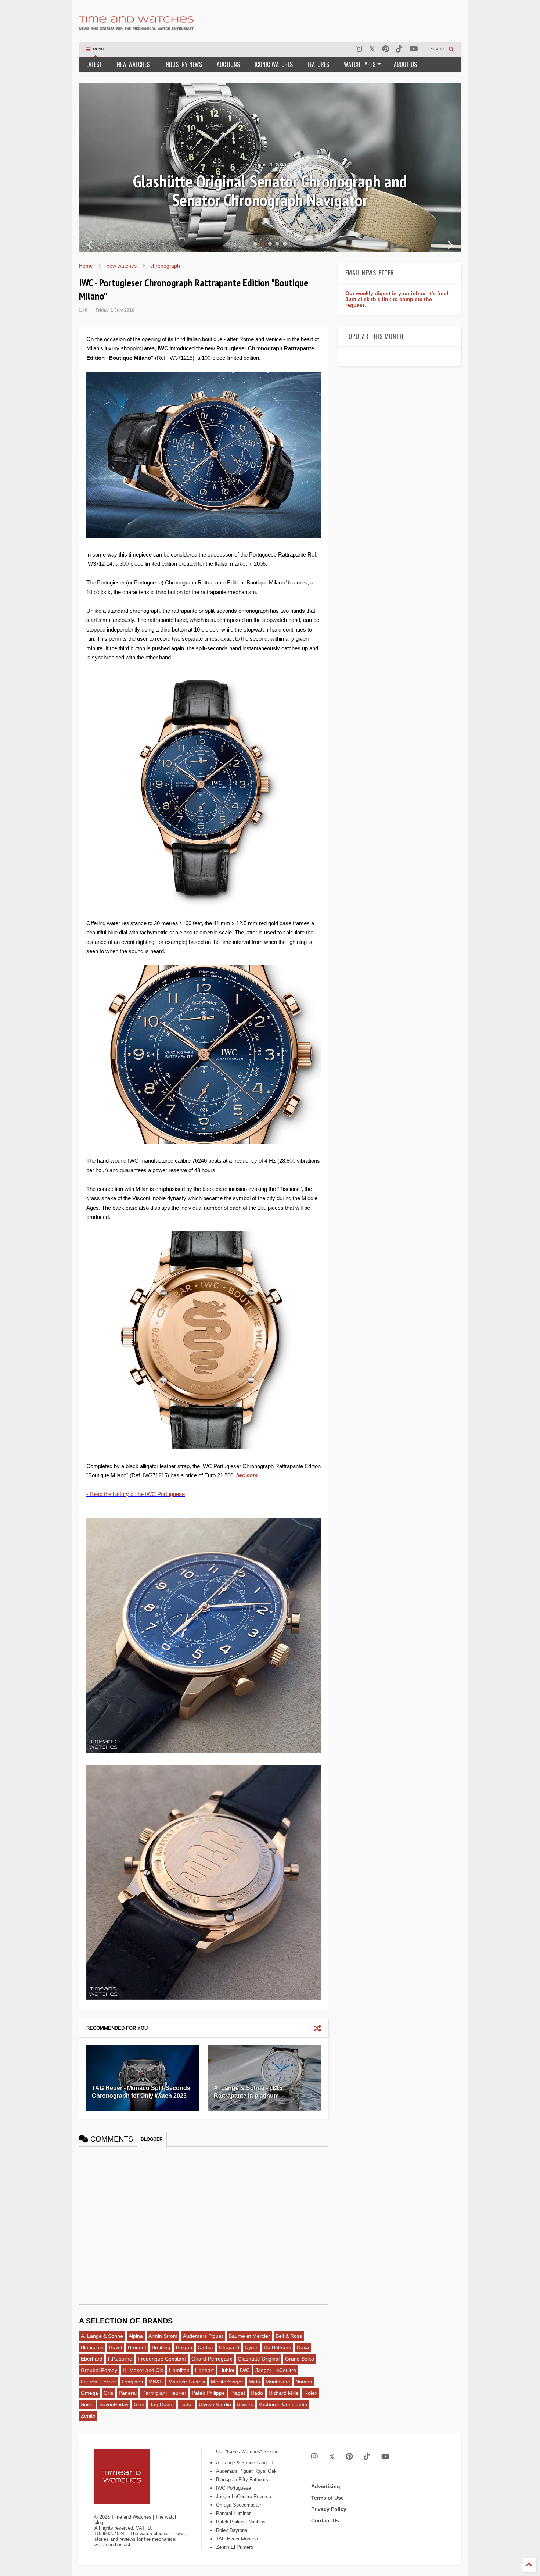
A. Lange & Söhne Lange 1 (245, 2463)
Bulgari (184, 2347)
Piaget (238, 2393)
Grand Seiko (300, 2359)
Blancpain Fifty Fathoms (242, 2480)
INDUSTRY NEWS (183, 64)
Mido (254, 2382)
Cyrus (251, 2347)
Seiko (87, 2404)
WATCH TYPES (360, 64)
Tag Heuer (162, 2404)
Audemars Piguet (203, 2336)
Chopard (229, 2347)
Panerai (128, 2393)
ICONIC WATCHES (274, 64)
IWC (245, 2370)
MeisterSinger (227, 2382)
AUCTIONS (228, 64)
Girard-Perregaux (212, 2359)
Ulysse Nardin (215, 2404)
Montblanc (278, 2382)
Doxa (303, 2347)
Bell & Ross (289, 2336)
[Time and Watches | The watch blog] (136, 27)
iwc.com (247, 1475)
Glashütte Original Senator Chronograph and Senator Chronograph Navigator (270, 191)
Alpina (136, 2336)
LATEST (94, 64)
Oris (108, 2393)
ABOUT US (405, 64)
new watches (122, 266)
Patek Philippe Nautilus (241, 2522)
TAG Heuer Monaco (237, 2539)
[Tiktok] (399, 49)
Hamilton (179, 2370)
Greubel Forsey (99, 2370)
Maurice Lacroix (187, 2382)
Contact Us (325, 2520)
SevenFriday (114, 2404)
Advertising (326, 2486)
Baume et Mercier (249, 2336)
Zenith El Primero (235, 2547)
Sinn (139, 2404)
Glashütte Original (259, 2359)
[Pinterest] (386, 49)
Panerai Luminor (233, 2513)
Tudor (186, 2404)
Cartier (206, 2347)
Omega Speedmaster (239, 2505)
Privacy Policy (329, 2509)
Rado (257, 2393)
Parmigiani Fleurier (164, 2393)
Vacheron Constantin (283, 2404)
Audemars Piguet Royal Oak (246, 2471)
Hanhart (204, 2370)
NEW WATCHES (133, 64)
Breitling (161, 2347)
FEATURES (318, 64)
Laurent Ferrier (98, 2382)
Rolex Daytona (232, 2530)
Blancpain (92, 2347)
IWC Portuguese (233, 2488)
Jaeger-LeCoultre (276, 2370)
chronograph (165, 266)
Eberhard (92, 2359)
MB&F (156, 2382)
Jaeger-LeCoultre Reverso (244, 2496)
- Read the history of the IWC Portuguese (136, 1494)
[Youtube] (414, 49)
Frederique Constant (162, 2359)
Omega (89, 2393)
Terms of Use (327, 2498)
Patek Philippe (208, 2393)
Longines (132, 2382)
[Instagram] (359, 49)
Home (86, 266)
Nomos (304, 2382)
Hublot (227, 2370)
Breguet (137, 2347)
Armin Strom (163, 2336)
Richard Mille (284, 2393)
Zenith (88, 2416)
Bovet (116, 2347)
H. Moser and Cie (143, 2370)
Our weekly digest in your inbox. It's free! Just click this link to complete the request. (397, 299)
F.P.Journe (120, 2359)
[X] (372, 49)
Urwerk (245, 2404)
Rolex (311, 2393)
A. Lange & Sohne (102, 2336)
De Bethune (278, 2347)
